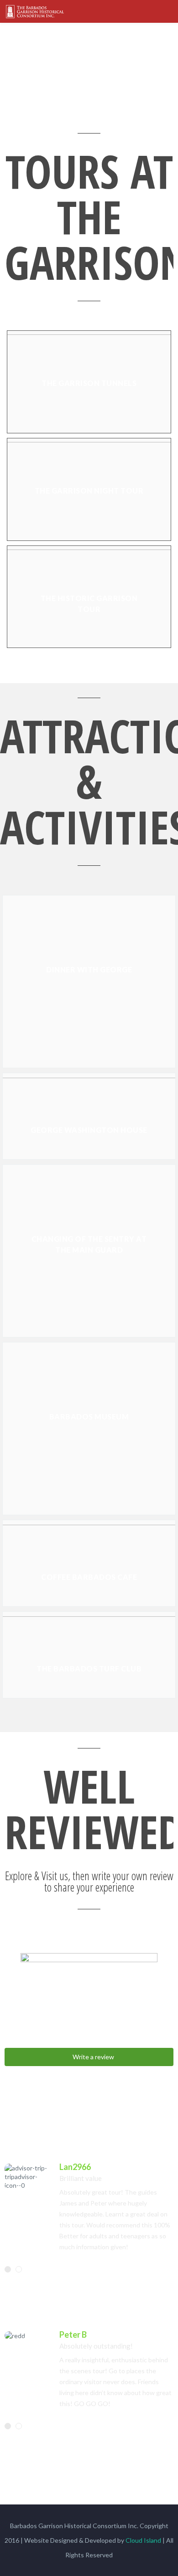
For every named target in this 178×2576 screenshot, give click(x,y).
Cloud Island (143, 2540)
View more (89, 382)
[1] (8, 2269)
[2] (19, 2269)
